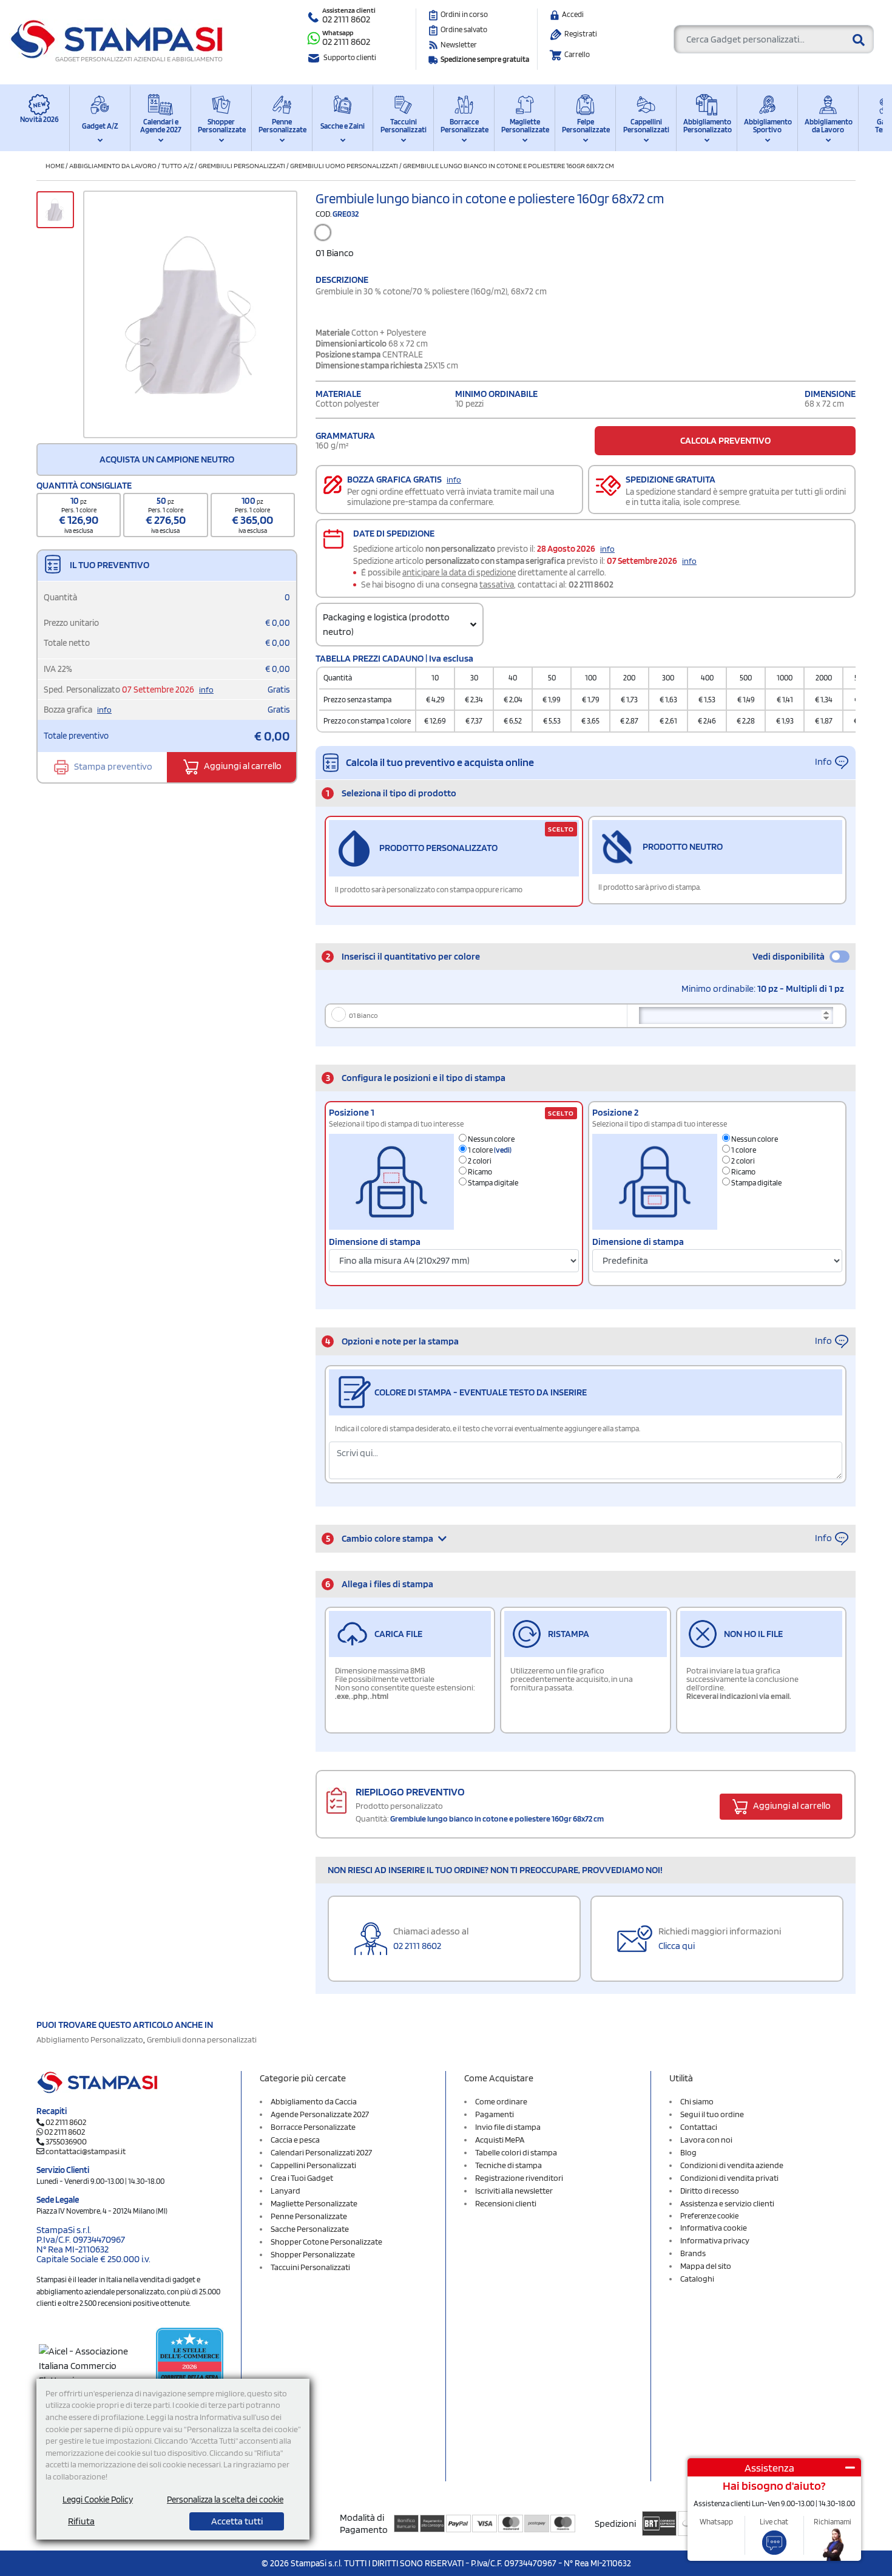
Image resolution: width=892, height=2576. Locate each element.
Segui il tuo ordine (712, 2114)
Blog (688, 2152)
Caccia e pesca (295, 2140)
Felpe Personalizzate (585, 126)
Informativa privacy (715, 2240)
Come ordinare (501, 2101)
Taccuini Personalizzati (404, 126)
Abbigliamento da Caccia (314, 2101)
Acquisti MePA (500, 2140)
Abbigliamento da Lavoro (828, 126)
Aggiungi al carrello (242, 766)
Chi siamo (697, 2101)
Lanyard (286, 2191)
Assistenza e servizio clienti (727, 2203)
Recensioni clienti (506, 2203)
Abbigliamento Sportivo (767, 126)
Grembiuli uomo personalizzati (344, 165)
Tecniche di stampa (509, 2165)
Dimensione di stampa (375, 1242)
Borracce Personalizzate (464, 126)
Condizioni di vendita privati (729, 2178)
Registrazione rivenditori (519, 2178)
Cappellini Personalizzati (646, 126)
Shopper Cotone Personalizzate (326, 2242)
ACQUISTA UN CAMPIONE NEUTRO (167, 459)
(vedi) (503, 1150)
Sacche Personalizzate (310, 2229)
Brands (693, 2253)
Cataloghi (697, 2279)
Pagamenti (495, 2114)
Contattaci (699, 2127)
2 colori (479, 1161)
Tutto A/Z (177, 165)
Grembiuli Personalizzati (242, 165)
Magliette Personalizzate (525, 126)
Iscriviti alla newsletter (514, 2191)
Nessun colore (491, 1139)
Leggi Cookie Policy (98, 2500)
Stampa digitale (492, 1183)
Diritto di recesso (710, 2191)
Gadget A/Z (100, 126)
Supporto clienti (350, 57)
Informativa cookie (714, 2228)
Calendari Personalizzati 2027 (321, 2152)
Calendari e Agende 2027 (161, 126)
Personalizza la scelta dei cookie (225, 2500)
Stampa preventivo (112, 766)
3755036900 (66, 2141)
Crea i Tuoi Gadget (302, 2178)
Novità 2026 (39, 119)
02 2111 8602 (346, 19)
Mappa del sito (706, 2266)
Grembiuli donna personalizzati (202, 2039)
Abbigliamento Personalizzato (707, 126)
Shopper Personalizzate (221, 126)
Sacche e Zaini (343, 126)
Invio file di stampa (508, 2127)
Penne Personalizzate (282, 126)
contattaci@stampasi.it (86, 2151)
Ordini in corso (464, 14)
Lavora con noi (706, 2140)
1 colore (489, 1150)
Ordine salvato (464, 29)
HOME (55, 165)
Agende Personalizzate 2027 (320, 2114)
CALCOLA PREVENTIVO (725, 440)
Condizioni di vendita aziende (732, 2165)
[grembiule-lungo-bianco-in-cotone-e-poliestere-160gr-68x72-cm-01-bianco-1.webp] (190, 315)
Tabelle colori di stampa (516, 2152)
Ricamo (479, 1172)
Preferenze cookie (709, 2216)
